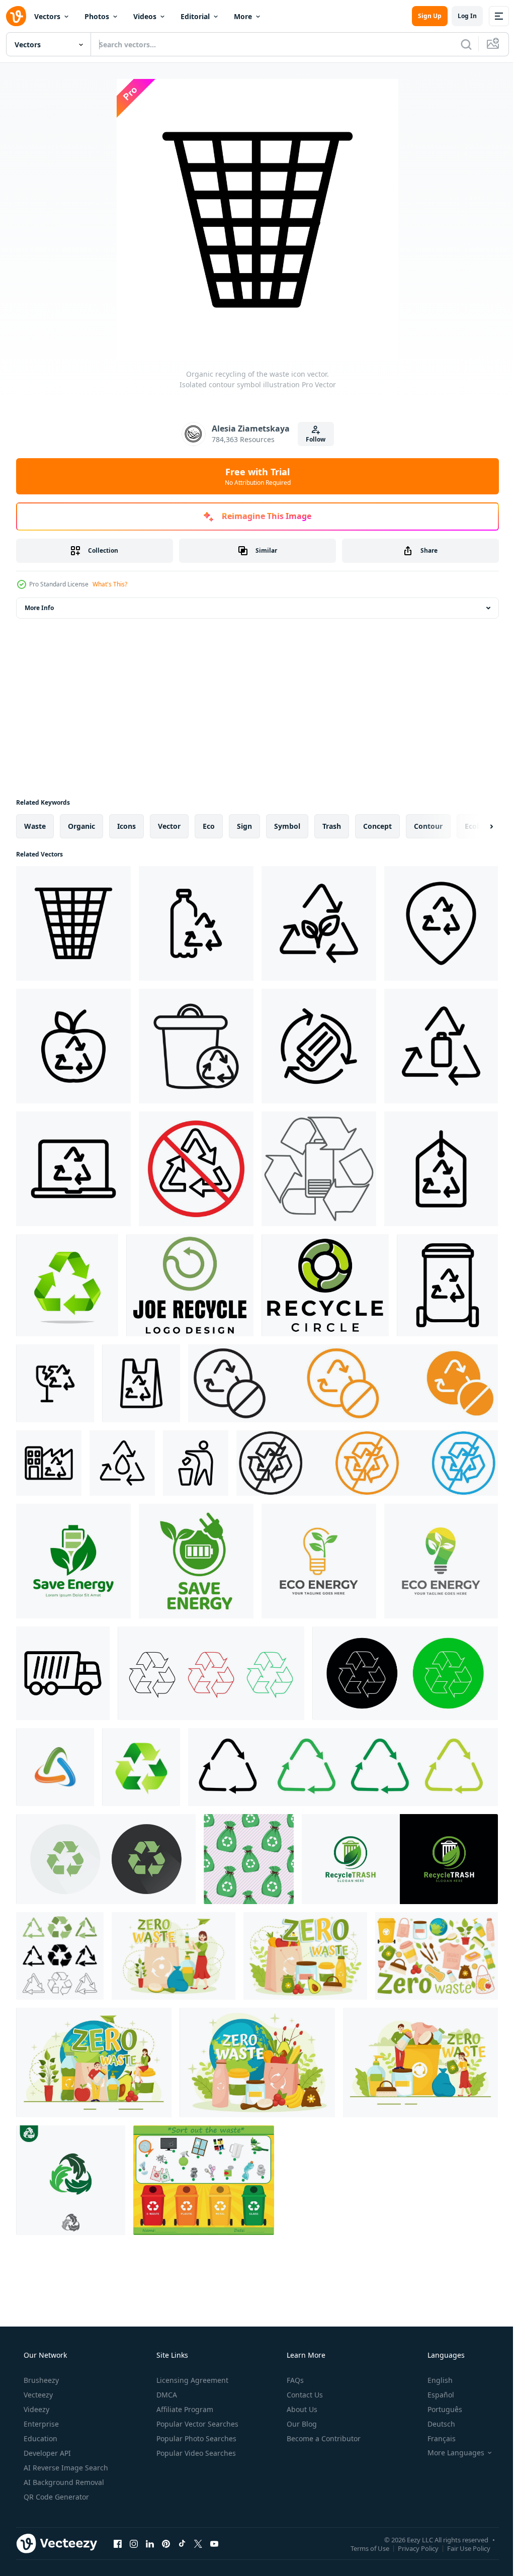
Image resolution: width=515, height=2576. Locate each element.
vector (169, 826)
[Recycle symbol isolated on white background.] (67, 1285)
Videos (145, 16)
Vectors (47, 16)
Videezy (35, 2409)
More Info (39, 608)
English (434, 2380)
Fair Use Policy (461, 2548)
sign (244, 826)
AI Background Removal (63, 2482)
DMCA (166, 2395)
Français (435, 2438)
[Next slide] (475, 826)
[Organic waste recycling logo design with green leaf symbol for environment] (400, 1859)
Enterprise (40, 2424)
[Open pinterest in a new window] (166, 2543)
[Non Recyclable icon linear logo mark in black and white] (196, 1169)
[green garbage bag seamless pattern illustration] (249, 1859)
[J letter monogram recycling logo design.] (190, 1285)
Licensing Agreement (191, 2380)
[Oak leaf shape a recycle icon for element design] (71, 2180)
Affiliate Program (184, 2409)
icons (126, 826)
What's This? (110, 584)
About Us (301, 2409)
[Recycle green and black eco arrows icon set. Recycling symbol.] (60, 1956)
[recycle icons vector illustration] (55, 1767)
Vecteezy (37, 2395)
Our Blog (301, 2424)
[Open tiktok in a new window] (182, 2543)
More (243, 16)
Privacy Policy (411, 2548)
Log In (460, 16)
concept (377, 826)
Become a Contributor (323, 2438)
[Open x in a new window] (198, 2543)
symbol (287, 826)
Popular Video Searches (195, 2453)
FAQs (294, 2380)
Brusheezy (40, 2380)
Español (434, 2395)
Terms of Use (362, 2548)
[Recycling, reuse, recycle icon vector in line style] (211, 1673)
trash (332, 826)
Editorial (195, 16)
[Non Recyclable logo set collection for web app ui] (367, 1463)
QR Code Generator (55, 2497)
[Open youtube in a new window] (214, 2543)
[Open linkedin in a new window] (150, 2543)
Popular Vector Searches (196, 2424)
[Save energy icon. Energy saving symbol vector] (73, 1561)
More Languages (449, 2453)
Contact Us (304, 2395)
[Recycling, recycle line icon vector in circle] (405, 1673)
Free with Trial (254, 476)
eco (209, 826)
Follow (312, 439)
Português (438, 2409)
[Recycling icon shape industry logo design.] (325, 1285)
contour (428, 826)
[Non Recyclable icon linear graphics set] (196, 1046)
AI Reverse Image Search (65, 2468)
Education (39, 2438)
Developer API (46, 2453)
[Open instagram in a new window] (134, 2543)
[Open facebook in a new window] (118, 2543)
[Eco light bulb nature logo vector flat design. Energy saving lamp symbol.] (319, 1561)
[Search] (459, 44)
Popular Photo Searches (195, 2438)
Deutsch (435, 2424)
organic (81, 826)
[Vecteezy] (16, 16)
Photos (97, 16)
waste (35, 826)
